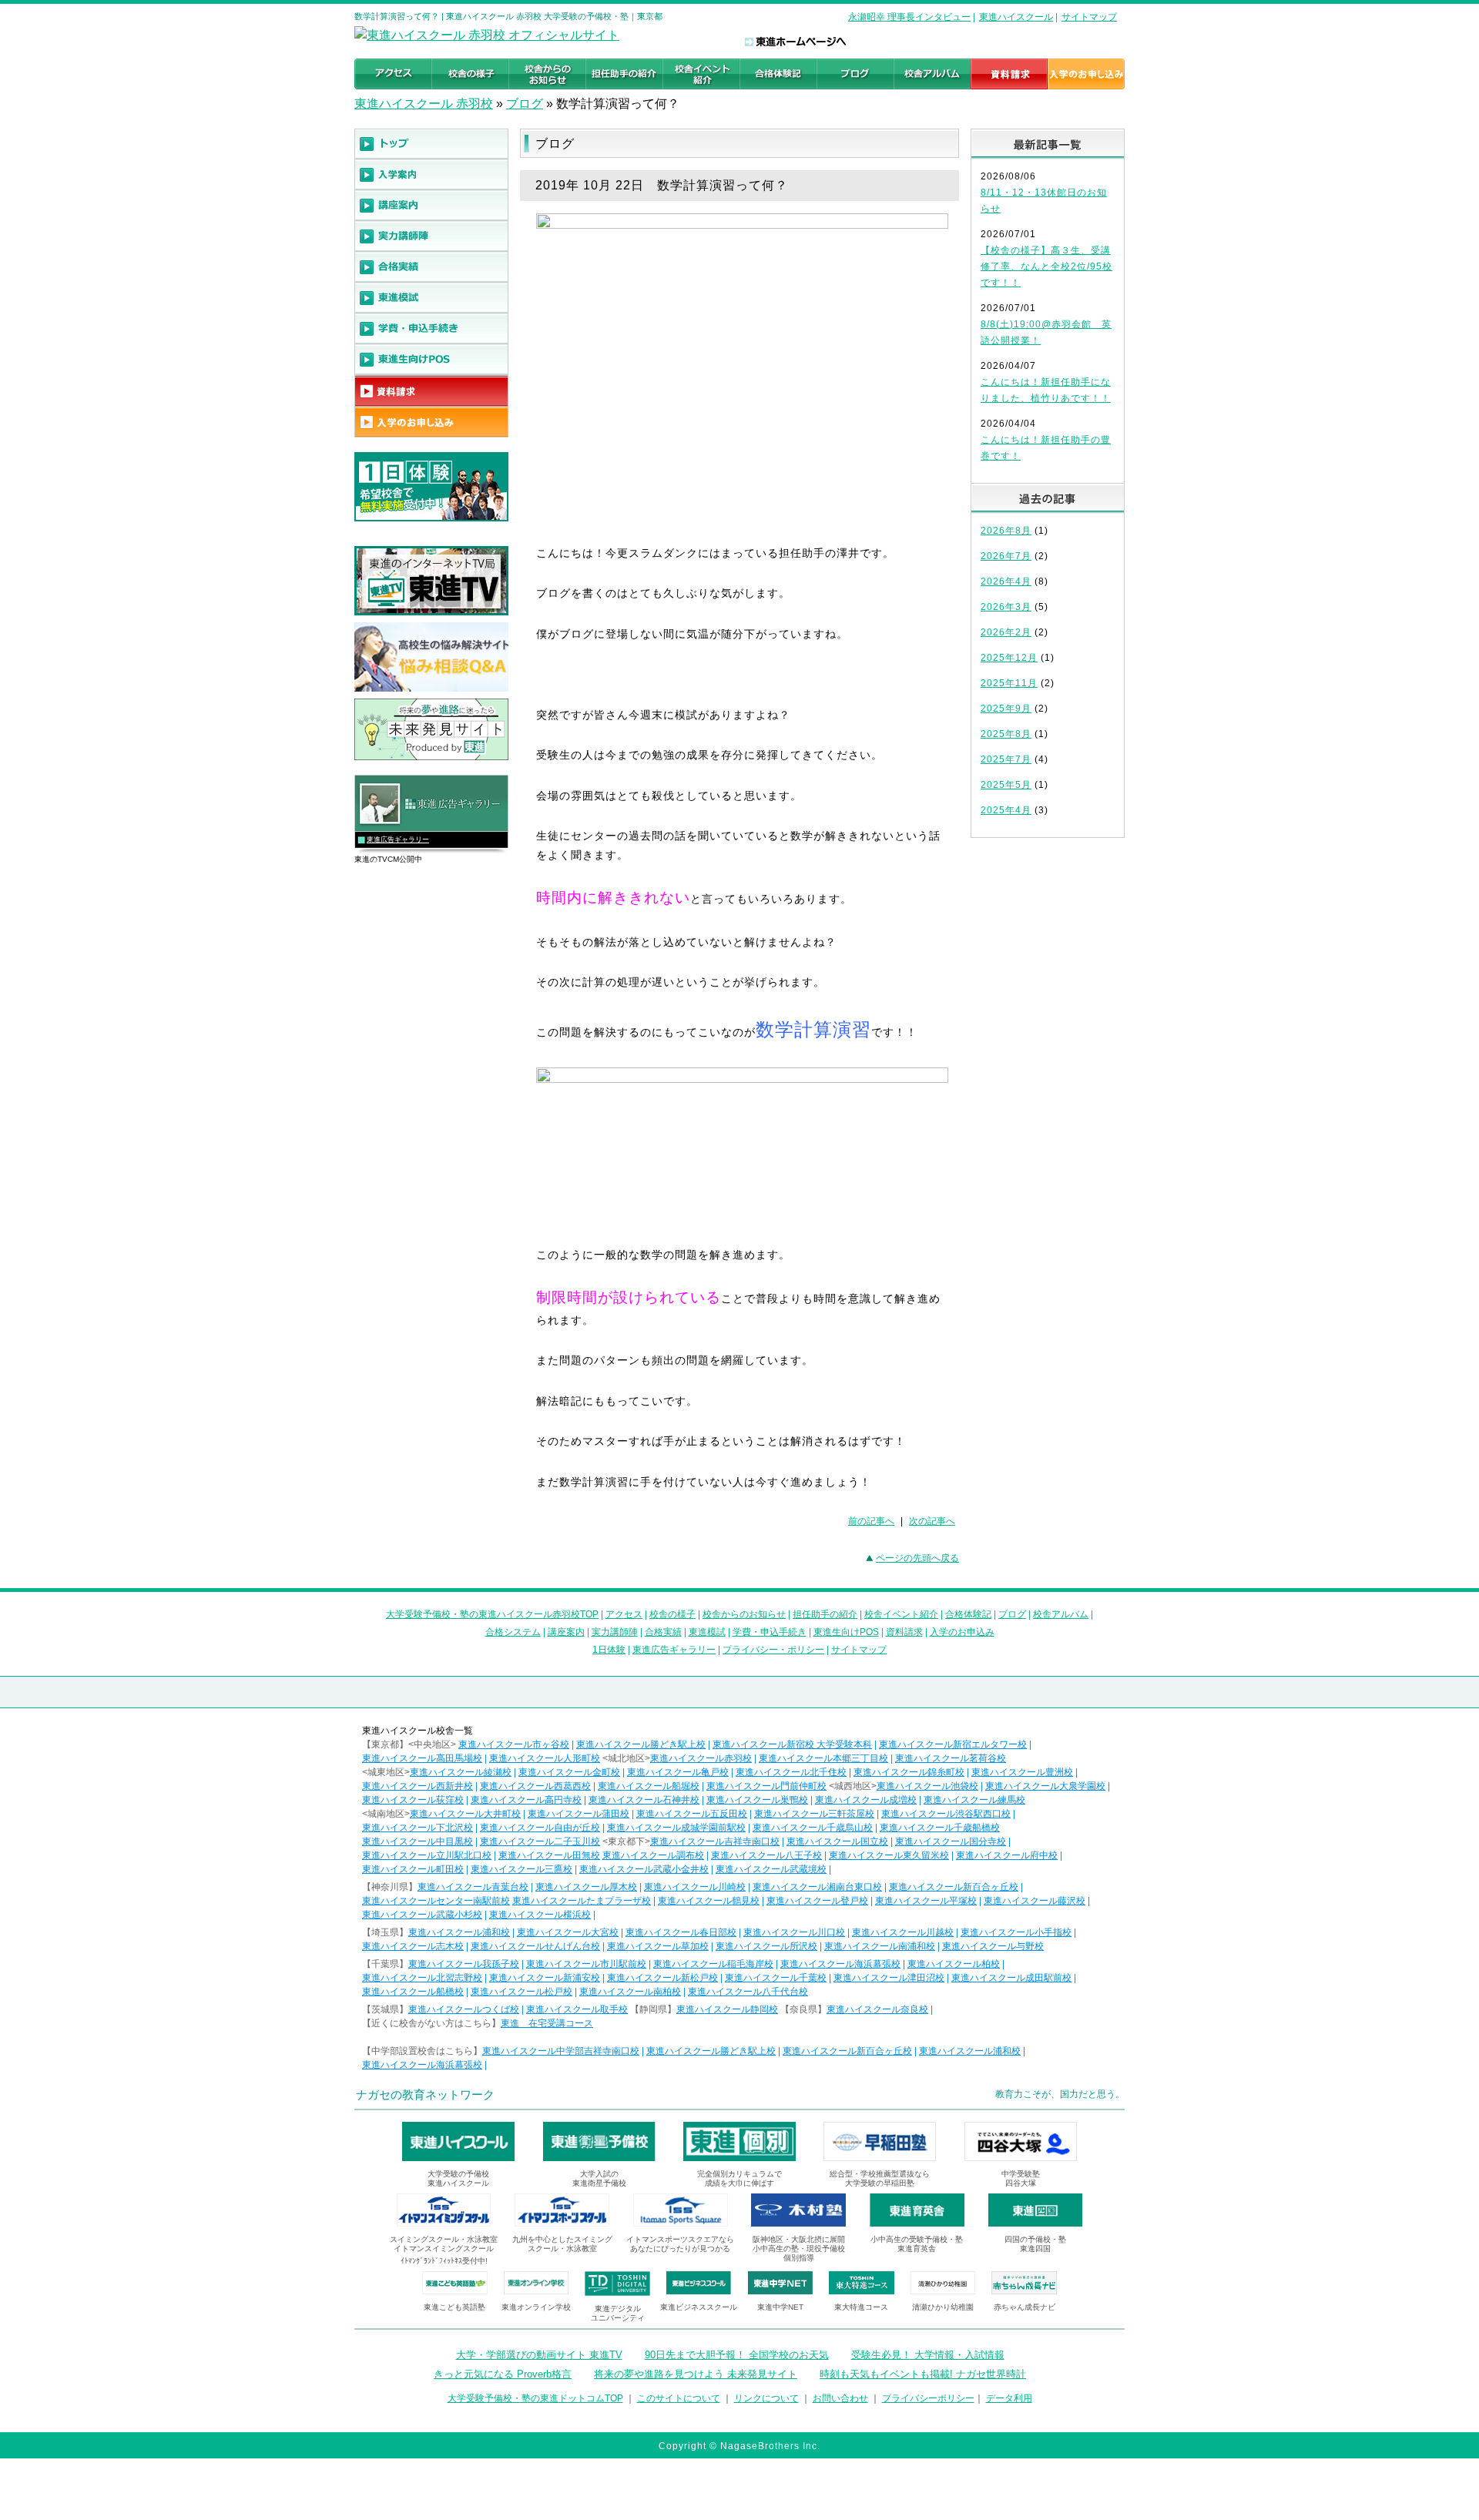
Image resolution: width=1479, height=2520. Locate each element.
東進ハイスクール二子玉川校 (540, 1841)
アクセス (624, 1614)
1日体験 (609, 1650)
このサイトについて (679, 2398)
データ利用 (1009, 2398)
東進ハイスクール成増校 (866, 1800)
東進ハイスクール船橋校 (413, 1992)
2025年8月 (1006, 734)
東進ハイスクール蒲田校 (579, 1814)
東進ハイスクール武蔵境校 (771, 1869)
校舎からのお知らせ (744, 1614)
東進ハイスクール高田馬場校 (422, 1758)
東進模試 (707, 1632)
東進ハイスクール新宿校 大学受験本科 (792, 1744)
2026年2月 (1006, 632)
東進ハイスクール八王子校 (766, 1855)
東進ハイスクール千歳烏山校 (813, 1828)
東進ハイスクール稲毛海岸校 (713, 1964)
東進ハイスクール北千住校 (791, 1772)
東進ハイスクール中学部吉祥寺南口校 (561, 2051)
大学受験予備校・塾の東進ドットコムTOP (535, 2398)
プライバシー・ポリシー (773, 1650)
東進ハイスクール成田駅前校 (1011, 1978)
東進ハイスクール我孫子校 (464, 1964)
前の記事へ (871, 1521)
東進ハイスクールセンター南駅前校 (436, 1901)
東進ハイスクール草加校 (658, 1946)
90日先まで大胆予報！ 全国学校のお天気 (737, 2355)
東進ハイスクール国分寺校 (951, 1841)
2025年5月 (1006, 785)
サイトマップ (1089, 17)
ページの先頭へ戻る (917, 1558)
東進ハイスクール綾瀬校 (461, 1772)
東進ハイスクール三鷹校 (522, 1869)
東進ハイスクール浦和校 (459, 1932)
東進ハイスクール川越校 (903, 1932)
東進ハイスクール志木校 (413, 1946)
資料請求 (904, 1632)
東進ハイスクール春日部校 (681, 1932)
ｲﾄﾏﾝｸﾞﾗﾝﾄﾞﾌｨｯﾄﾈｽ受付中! (444, 2261)
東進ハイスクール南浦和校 (880, 1946)
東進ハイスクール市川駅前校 (586, 1964)
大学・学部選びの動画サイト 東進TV (539, 2355)
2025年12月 (1009, 658)
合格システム (513, 1632)
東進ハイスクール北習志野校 (422, 1978)
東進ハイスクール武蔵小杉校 (422, 1915)
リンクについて (766, 2398)
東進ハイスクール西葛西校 (535, 1786)
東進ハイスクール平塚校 (926, 1901)
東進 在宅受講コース (547, 2023)
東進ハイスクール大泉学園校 (1045, 1786)
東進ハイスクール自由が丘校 (540, 1828)
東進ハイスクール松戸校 (522, 1992)
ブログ (525, 104)
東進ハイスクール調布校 (653, 1855)
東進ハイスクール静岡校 (727, 2009)
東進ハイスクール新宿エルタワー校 (953, 1744)
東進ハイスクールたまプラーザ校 (582, 1901)
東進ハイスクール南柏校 (630, 1992)
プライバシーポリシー (928, 2398)
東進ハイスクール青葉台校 (473, 1887)
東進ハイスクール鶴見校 (709, 1901)
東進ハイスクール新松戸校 (662, 1978)
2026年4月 (1006, 581)
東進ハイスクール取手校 (577, 2009)
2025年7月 (1006, 759)
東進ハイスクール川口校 (794, 1932)
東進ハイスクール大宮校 (568, 1932)
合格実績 (663, 1632)
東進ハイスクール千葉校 (776, 1978)
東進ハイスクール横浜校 (540, 1915)
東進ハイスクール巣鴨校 (757, 1800)
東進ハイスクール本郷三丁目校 (823, 1758)
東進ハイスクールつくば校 (464, 2009)
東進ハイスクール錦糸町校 (909, 1772)
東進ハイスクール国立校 (837, 1841)
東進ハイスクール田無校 (549, 1855)
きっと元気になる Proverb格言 (503, 2374)
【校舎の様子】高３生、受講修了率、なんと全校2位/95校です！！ (1046, 266)
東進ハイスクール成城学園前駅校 (676, 1828)
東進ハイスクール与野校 (993, 1946)
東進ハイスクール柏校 (954, 1964)
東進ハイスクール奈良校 (877, 2009)
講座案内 (566, 1632)
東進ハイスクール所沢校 (766, 1946)
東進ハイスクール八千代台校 (748, 1992)
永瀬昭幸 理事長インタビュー (909, 17)
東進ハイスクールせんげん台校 (535, 1946)
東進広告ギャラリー (398, 839)
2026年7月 (1006, 556)
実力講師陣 (615, 1632)
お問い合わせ (840, 2398)
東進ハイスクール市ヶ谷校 (514, 1744)
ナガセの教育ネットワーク (425, 2094)
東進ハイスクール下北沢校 (418, 1828)
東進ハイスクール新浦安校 (545, 1978)
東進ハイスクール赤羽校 (701, 1758)
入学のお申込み (962, 1632)
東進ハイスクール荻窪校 (413, 1800)
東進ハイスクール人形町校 (545, 1758)
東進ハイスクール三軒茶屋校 (814, 1814)
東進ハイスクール (1016, 17)
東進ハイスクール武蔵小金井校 (644, 1869)
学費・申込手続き (770, 1632)
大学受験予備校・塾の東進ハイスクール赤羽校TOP (492, 1614)
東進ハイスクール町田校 (413, 1869)
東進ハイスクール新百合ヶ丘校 (954, 1887)
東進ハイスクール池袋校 (927, 1786)
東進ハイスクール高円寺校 (526, 1800)
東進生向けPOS (846, 1632)
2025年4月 (1006, 810)
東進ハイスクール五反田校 (692, 1814)
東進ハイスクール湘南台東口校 (817, 1887)
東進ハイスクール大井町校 (465, 1814)
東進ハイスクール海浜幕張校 (840, 1964)
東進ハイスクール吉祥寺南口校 (715, 1841)
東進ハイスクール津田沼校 (889, 1978)
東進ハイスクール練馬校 (974, 1800)
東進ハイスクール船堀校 (649, 1786)
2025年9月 (1006, 709)
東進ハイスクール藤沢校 (1035, 1901)
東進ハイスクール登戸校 (817, 1901)
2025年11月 (1009, 683)
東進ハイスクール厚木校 (586, 1887)
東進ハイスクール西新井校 (418, 1786)
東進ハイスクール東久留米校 (889, 1855)
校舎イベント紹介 (901, 1614)
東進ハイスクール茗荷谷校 (951, 1758)
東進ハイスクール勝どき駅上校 (641, 1744)
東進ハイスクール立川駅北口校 (427, 1855)
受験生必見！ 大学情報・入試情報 (928, 2355)
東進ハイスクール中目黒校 (418, 1841)
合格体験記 (968, 1614)
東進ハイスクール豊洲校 (1022, 1772)
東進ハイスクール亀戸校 (678, 1772)
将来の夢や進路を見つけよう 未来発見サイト (696, 2374)
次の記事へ (932, 1521)
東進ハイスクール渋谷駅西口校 (946, 1814)
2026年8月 (1006, 531)
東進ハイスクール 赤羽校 (424, 104)
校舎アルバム (1061, 1614)
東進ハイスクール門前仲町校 (766, 1786)
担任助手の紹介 (825, 1614)
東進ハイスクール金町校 (569, 1772)
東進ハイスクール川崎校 (695, 1887)
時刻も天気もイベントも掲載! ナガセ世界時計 (923, 2374)
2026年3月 (1006, 607)
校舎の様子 (672, 1614)
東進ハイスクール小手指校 (1016, 1932)
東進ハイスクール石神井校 (644, 1800)
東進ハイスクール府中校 (1007, 1855)
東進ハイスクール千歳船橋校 (940, 1828)
